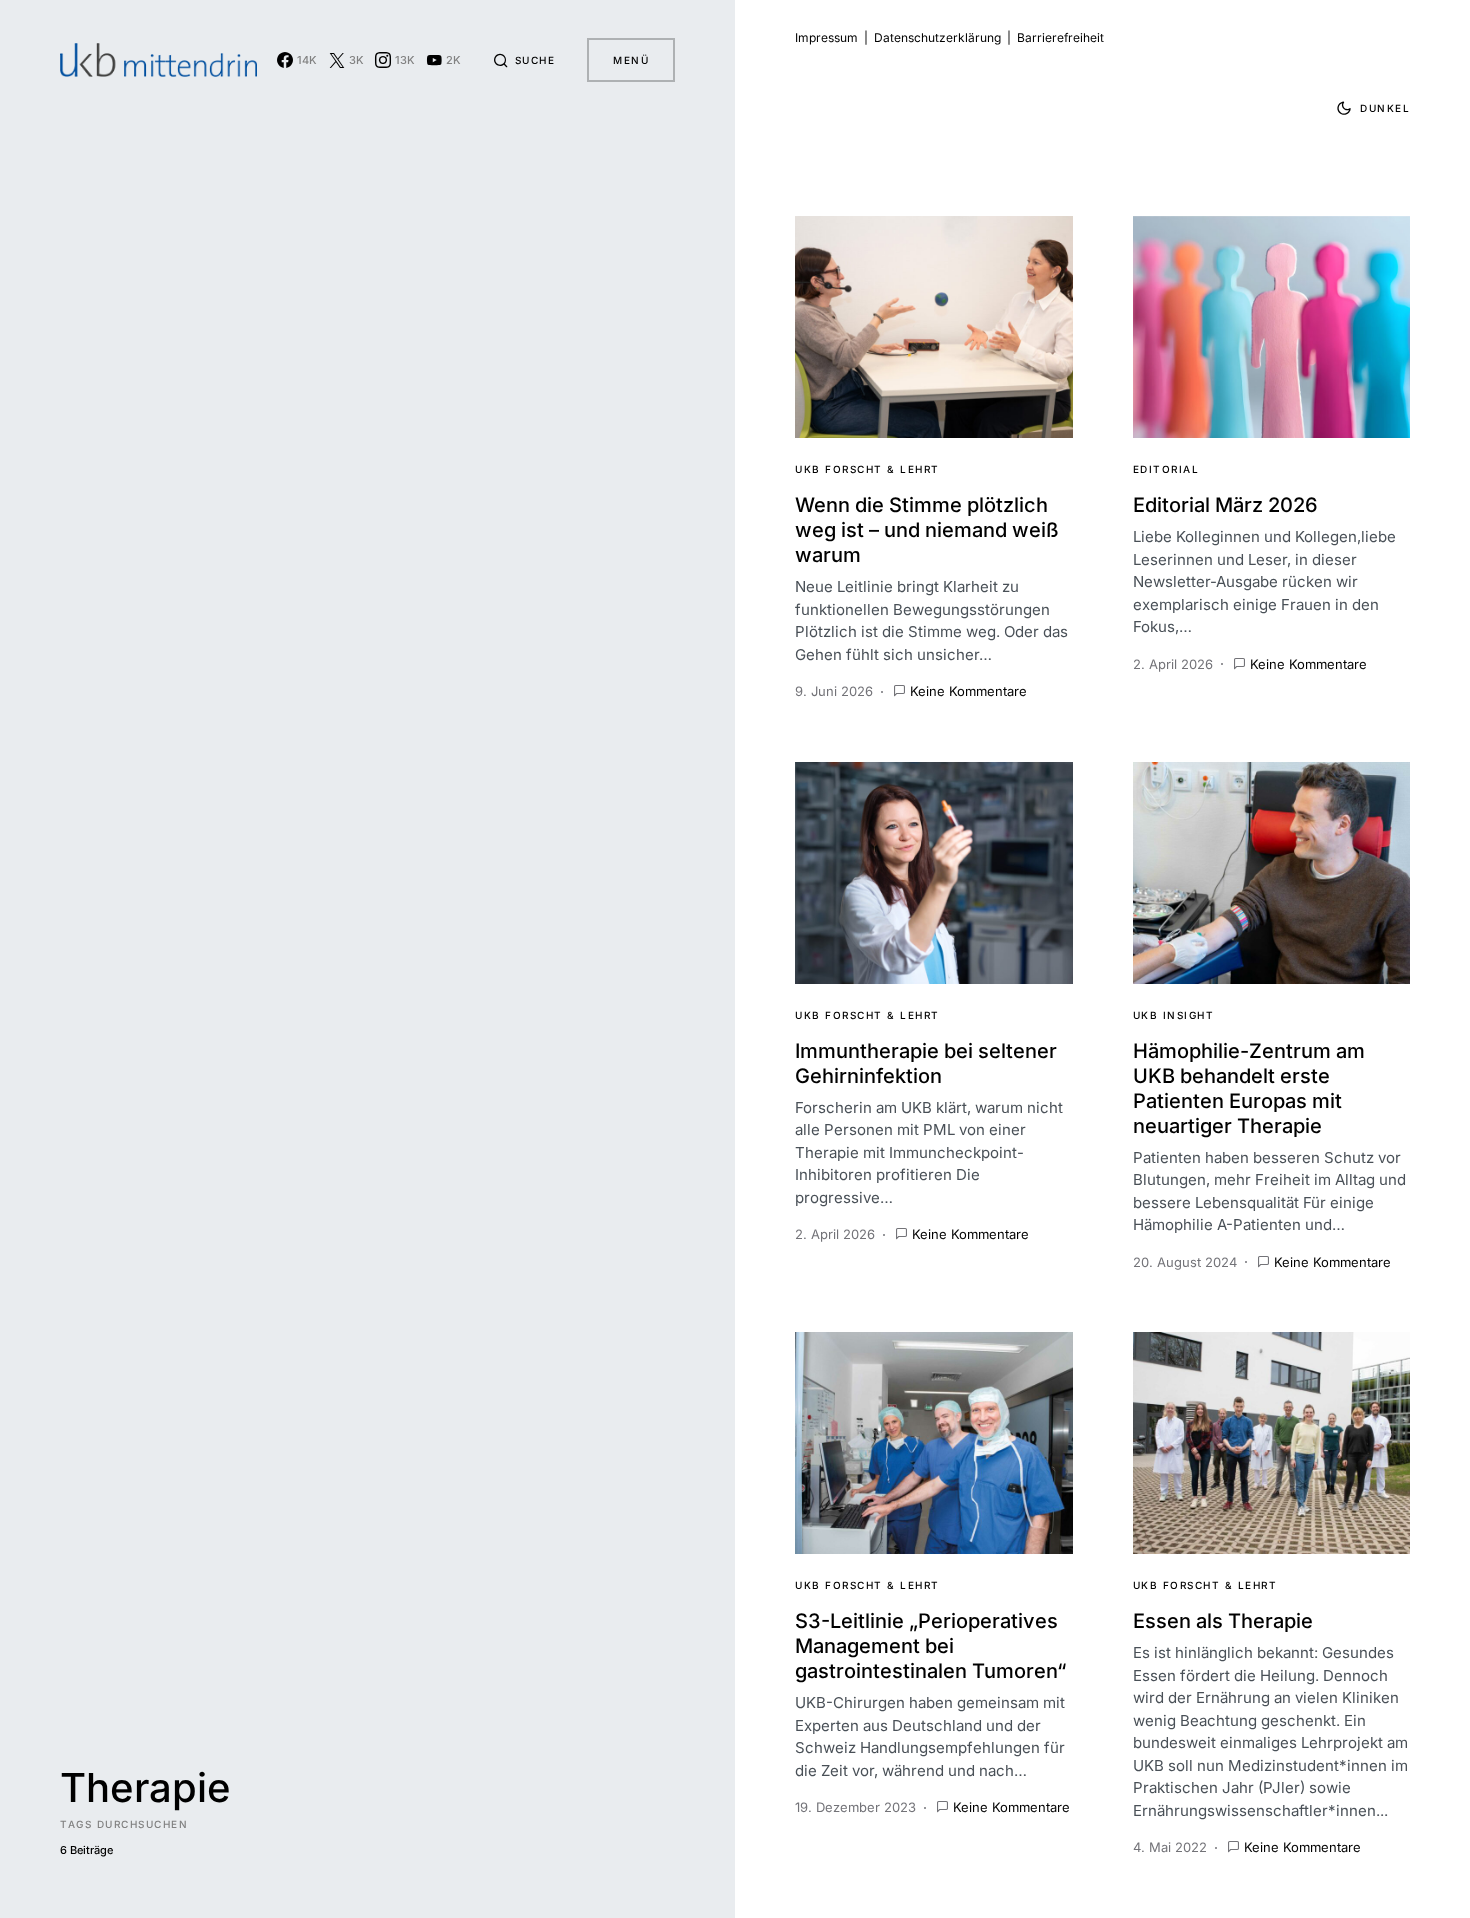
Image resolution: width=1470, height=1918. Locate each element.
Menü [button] (631, 60)
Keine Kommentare (968, 691)
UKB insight (1174, 1015)
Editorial (1166, 469)
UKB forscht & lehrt (867, 469)
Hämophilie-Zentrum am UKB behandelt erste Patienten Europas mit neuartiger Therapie (1249, 1088)
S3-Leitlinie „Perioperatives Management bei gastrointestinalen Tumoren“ (930, 1646)
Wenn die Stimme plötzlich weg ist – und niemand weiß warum (927, 530)
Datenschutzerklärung (937, 37)
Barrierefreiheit (1060, 37)
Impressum (826, 37)
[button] (524, 60)
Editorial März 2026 (1225, 505)
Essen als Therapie (1223, 1621)
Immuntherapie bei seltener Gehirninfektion (926, 1063)
